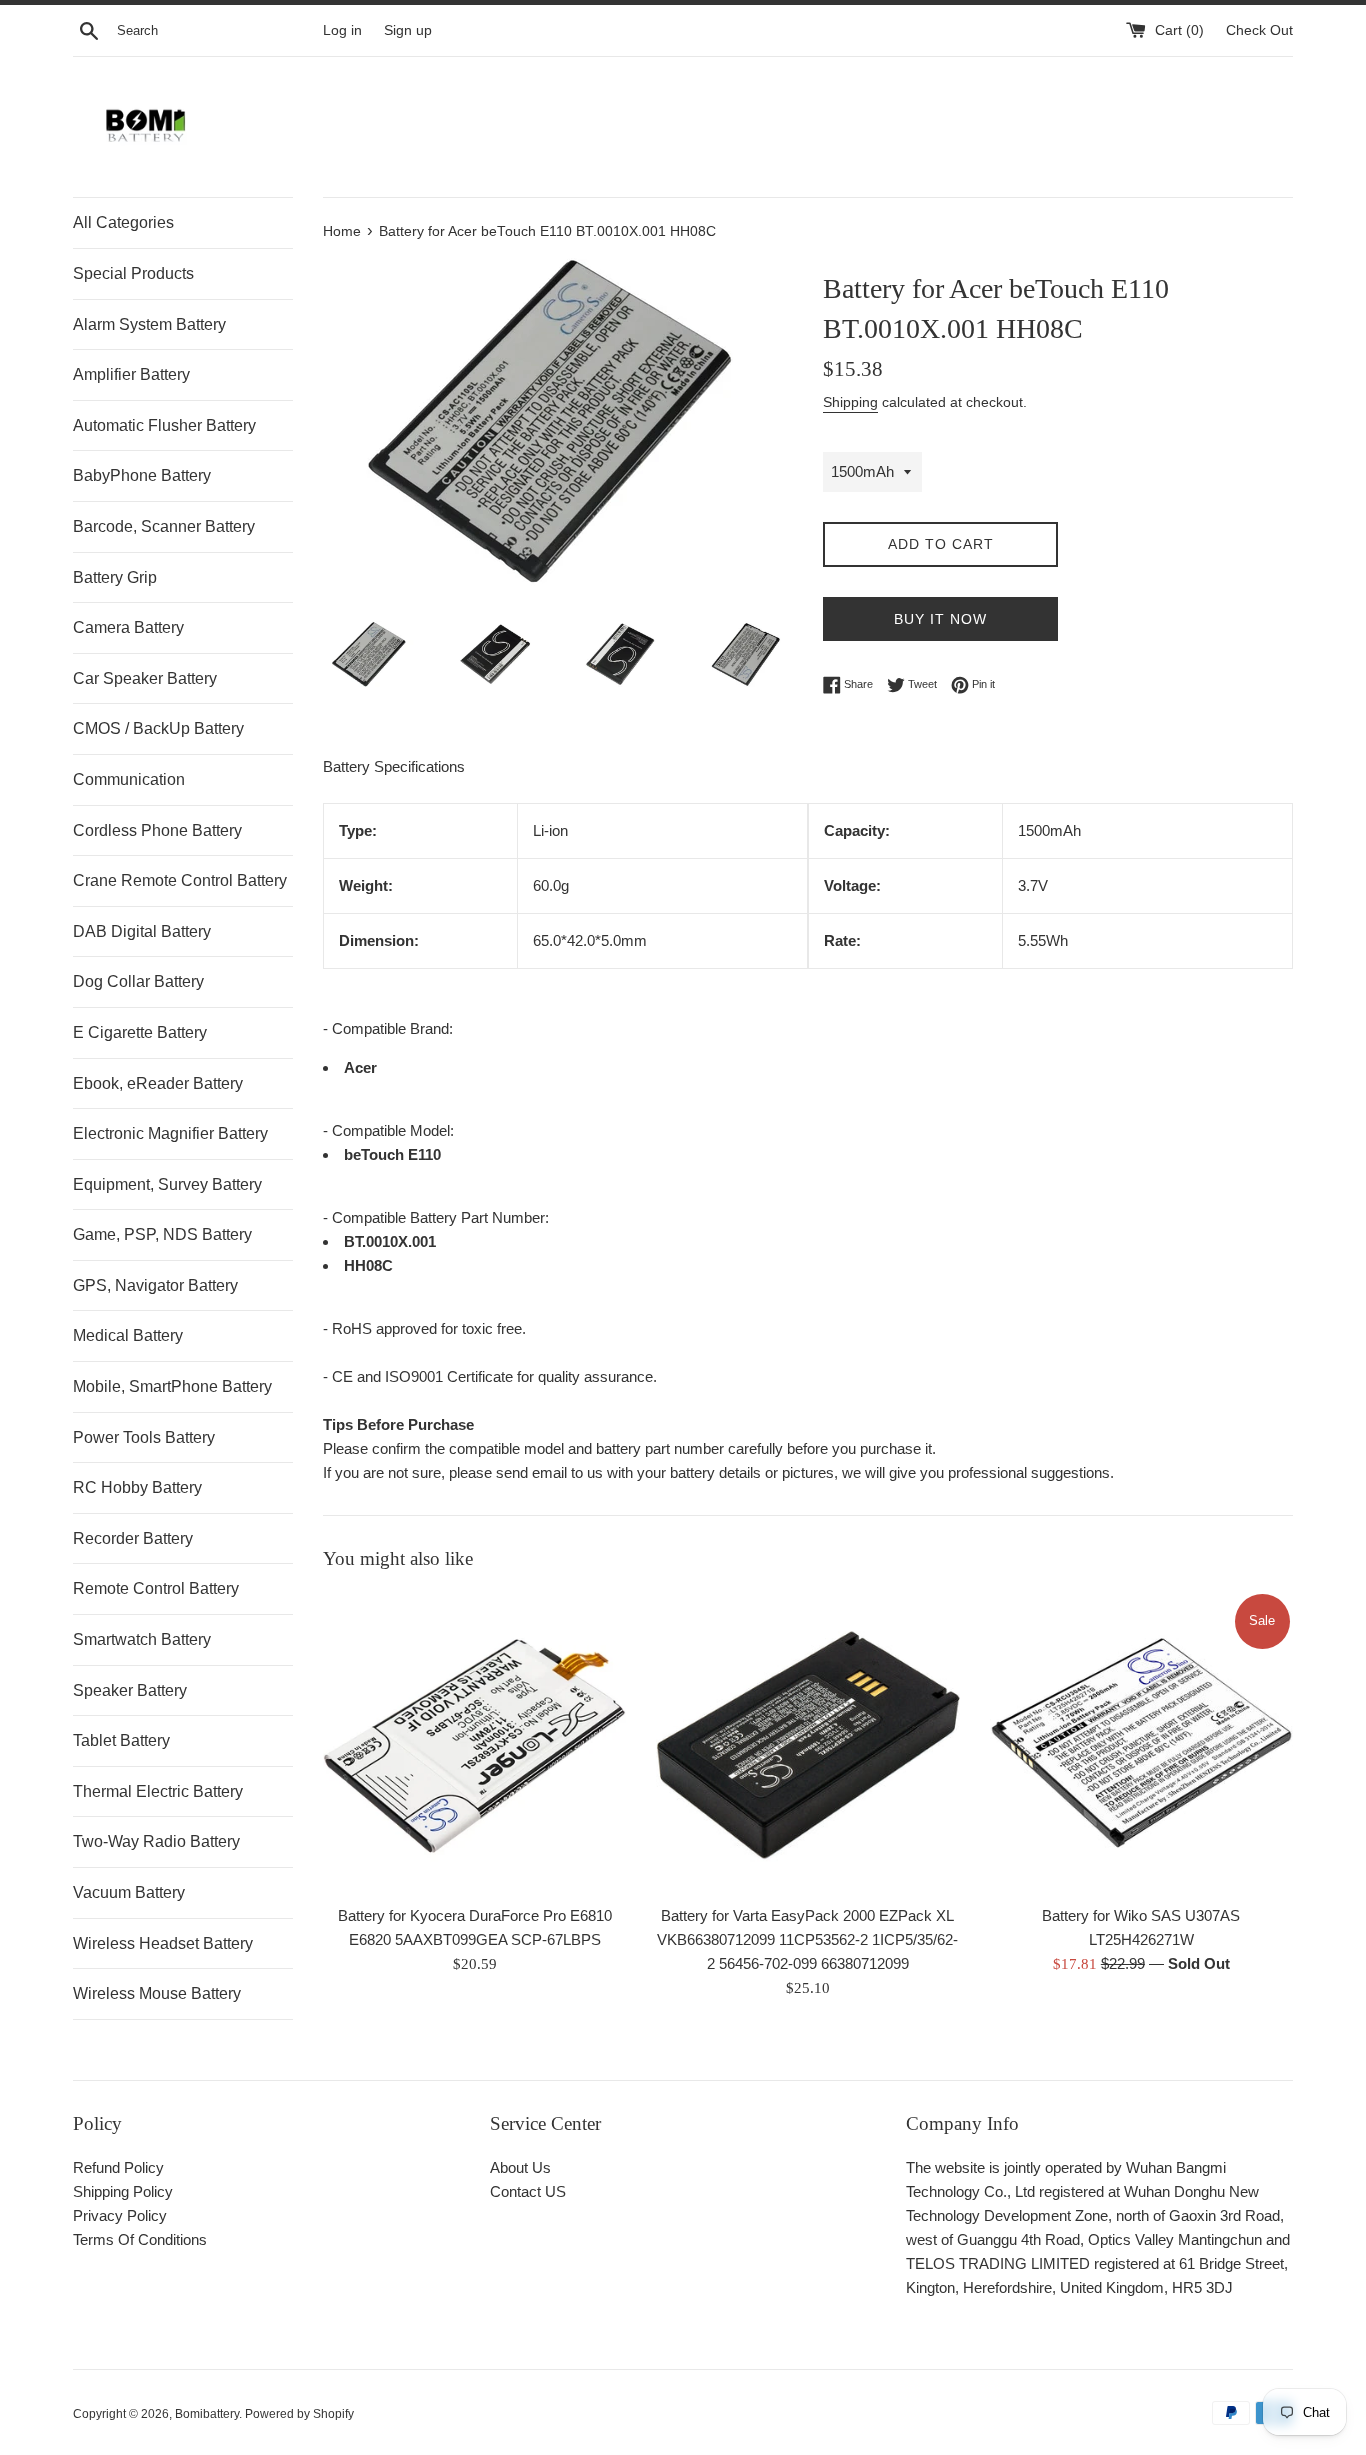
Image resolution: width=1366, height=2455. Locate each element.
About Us (520, 2167)
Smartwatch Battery (142, 1639)
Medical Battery (128, 1335)
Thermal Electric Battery (158, 1791)
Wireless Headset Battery (163, 1943)
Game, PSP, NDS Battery (162, 1234)
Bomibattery (207, 2414)
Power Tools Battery (144, 1437)
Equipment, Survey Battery (167, 1184)
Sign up (408, 30)
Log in (342, 30)
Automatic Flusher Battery (164, 425)
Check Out (1259, 30)
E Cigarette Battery (140, 1032)
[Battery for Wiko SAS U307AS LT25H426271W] (1141, 1742)
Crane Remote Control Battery (180, 880)
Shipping (850, 402)
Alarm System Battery (149, 324)
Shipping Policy (123, 2191)
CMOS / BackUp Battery (158, 728)
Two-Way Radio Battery (156, 1841)
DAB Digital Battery (142, 931)
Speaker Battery (130, 1690)
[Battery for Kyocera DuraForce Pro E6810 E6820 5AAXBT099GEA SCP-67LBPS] (474, 1742)
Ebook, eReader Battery (158, 1083)
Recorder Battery (133, 1538)
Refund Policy (118, 2167)
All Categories (123, 222)
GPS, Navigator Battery (155, 1285)
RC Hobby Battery (137, 1487)
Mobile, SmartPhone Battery (172, 1386)
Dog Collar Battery (138, 981)
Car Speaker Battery (145, 678)
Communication (129, 779)
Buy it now (940, 619)
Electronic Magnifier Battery (170, 1133)
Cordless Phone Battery (157, 830)
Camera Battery (128, 627)
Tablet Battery (121, 1740)
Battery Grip (115, 577)
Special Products (133, 273)
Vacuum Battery (129, 1892)
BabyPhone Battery (142, 475)
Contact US (528, 2191)
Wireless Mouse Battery (157, 1993)
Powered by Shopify (299, 2414)
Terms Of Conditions (140, 2239)
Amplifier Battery (131, 374)
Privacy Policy (120, 2215)
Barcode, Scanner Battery (164, 526)
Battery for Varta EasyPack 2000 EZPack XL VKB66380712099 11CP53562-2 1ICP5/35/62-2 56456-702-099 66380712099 (807, 1940)
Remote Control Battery (156, 1588)
